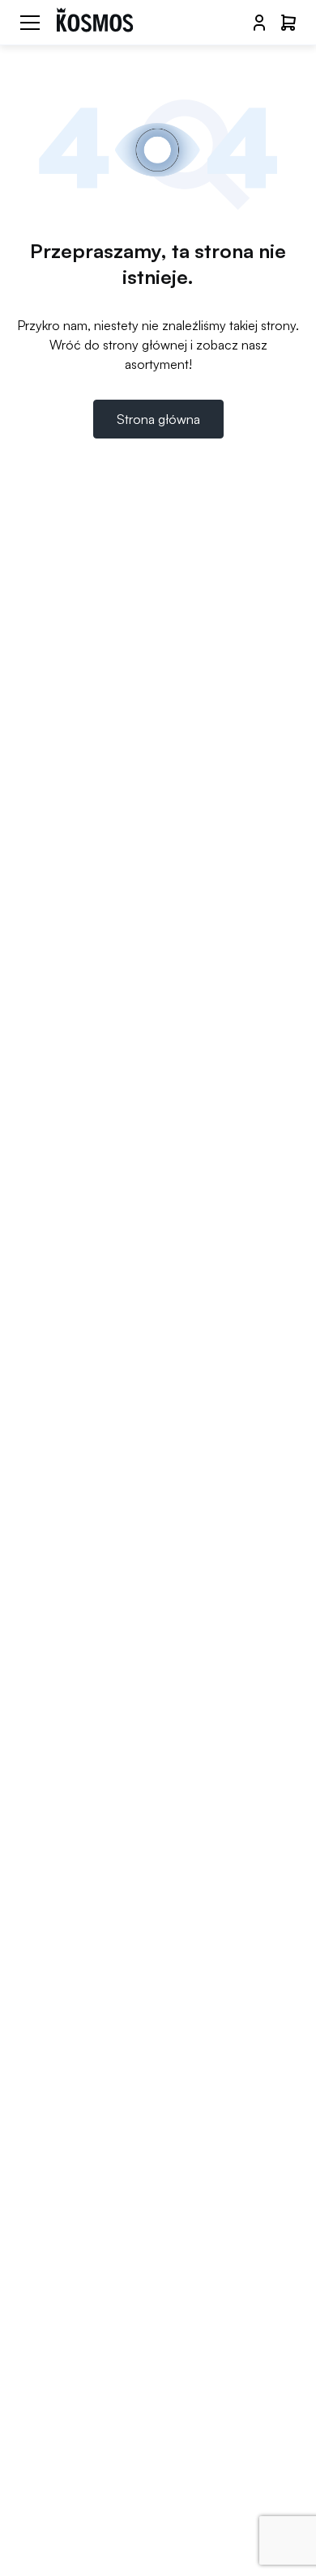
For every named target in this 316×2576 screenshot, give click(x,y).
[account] (259, 23)
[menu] (30, 23)
